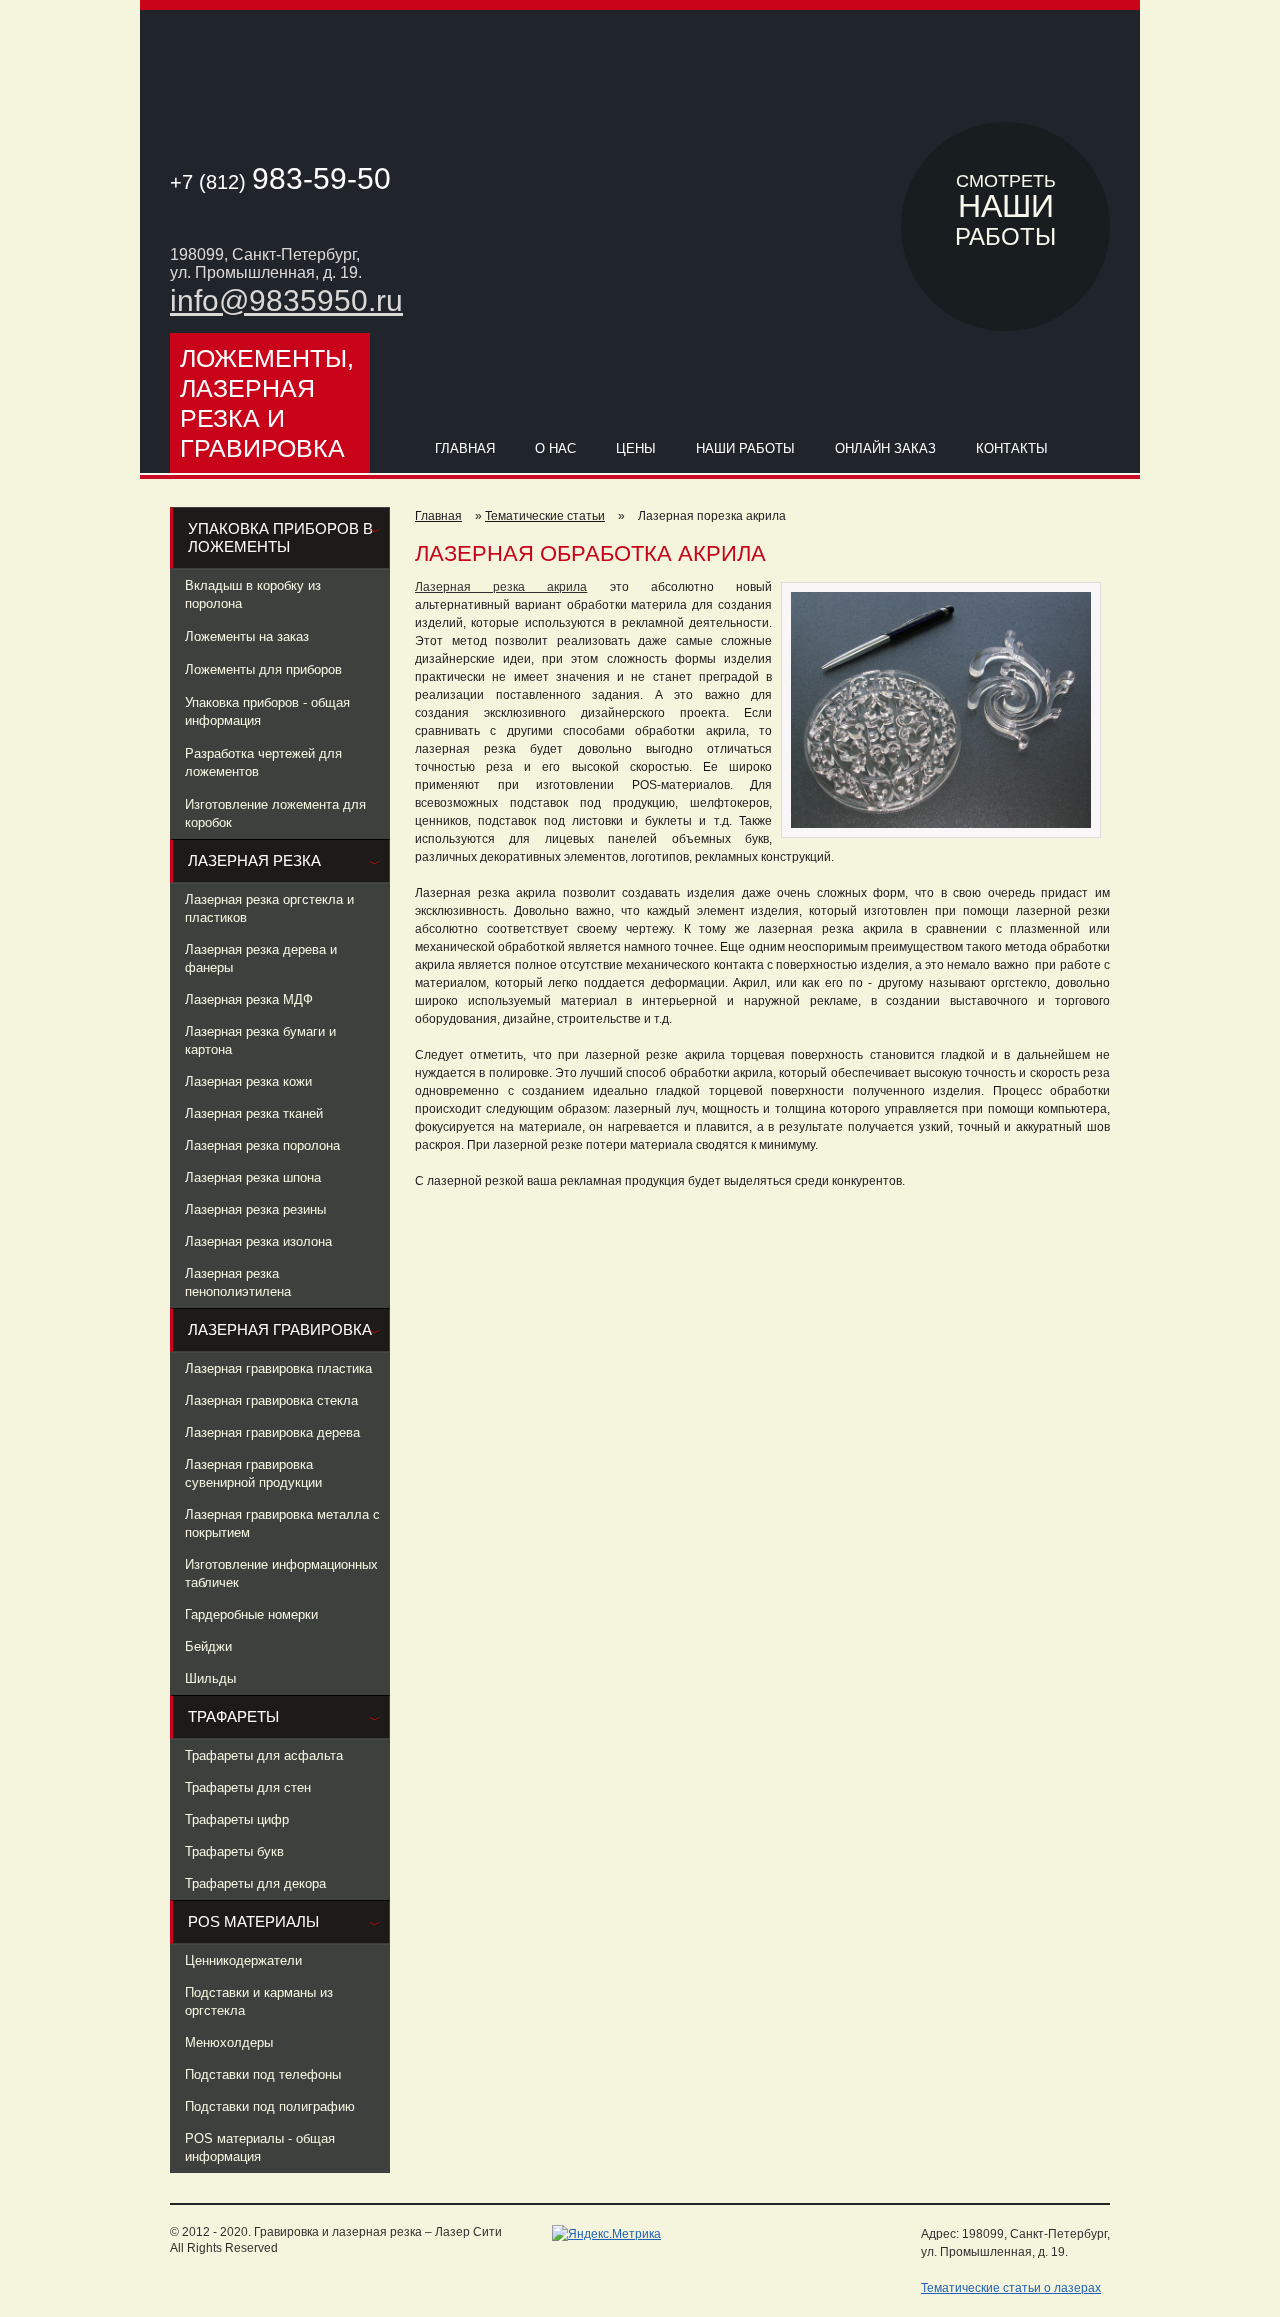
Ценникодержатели (243, 1960)
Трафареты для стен (248, 1787)
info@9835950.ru (286, 300)
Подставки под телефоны (263, 2074)
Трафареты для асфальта (264, 1755)
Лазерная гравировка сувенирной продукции (253, 1473)
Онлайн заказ (885, 448)
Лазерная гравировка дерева (272, 1432)
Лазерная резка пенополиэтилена (238, 1282)
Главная (465, 448)
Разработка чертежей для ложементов (263, 762)
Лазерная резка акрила (501, 587)
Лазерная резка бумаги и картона (260, 1040)
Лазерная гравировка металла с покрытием (282, 1523)
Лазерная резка (254, 860)
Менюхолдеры (229, 2042)
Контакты (1012, 448)
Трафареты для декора (255, 1883)
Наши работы (745, 448)
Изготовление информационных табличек (281, 1573)
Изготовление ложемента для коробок (275, 813)
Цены (636, 448)
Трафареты (233, 1716)
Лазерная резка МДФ (249, 999)
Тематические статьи (545, 516)
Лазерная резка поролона (262, 1145)
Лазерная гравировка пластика (278, 1368)
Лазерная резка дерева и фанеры (261, 958)
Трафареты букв (234, 1851)
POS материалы (253, 1921)
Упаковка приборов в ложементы (280, 537)
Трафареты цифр (237, 1819)
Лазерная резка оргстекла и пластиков (269, 908)
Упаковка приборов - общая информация (267, 711)
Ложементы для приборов (263, 669)
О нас (555, 448)
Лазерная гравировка (280, 1329)
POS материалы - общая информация (260, 2147)
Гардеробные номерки (251, 1614)
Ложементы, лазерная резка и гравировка (267, 403)
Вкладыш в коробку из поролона (253, 594)
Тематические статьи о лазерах (1011, 2288)
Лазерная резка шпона (253, 1177)
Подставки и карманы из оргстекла (259, 2001)
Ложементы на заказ (247, 636)
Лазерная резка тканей (254, 1113)
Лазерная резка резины (255, 1209)
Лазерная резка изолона (258, 1241)
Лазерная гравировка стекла (271, 1400)
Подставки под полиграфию (270, 2106)
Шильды (210, 1678)
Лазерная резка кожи (248, 1081)
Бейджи (208, 1646)
